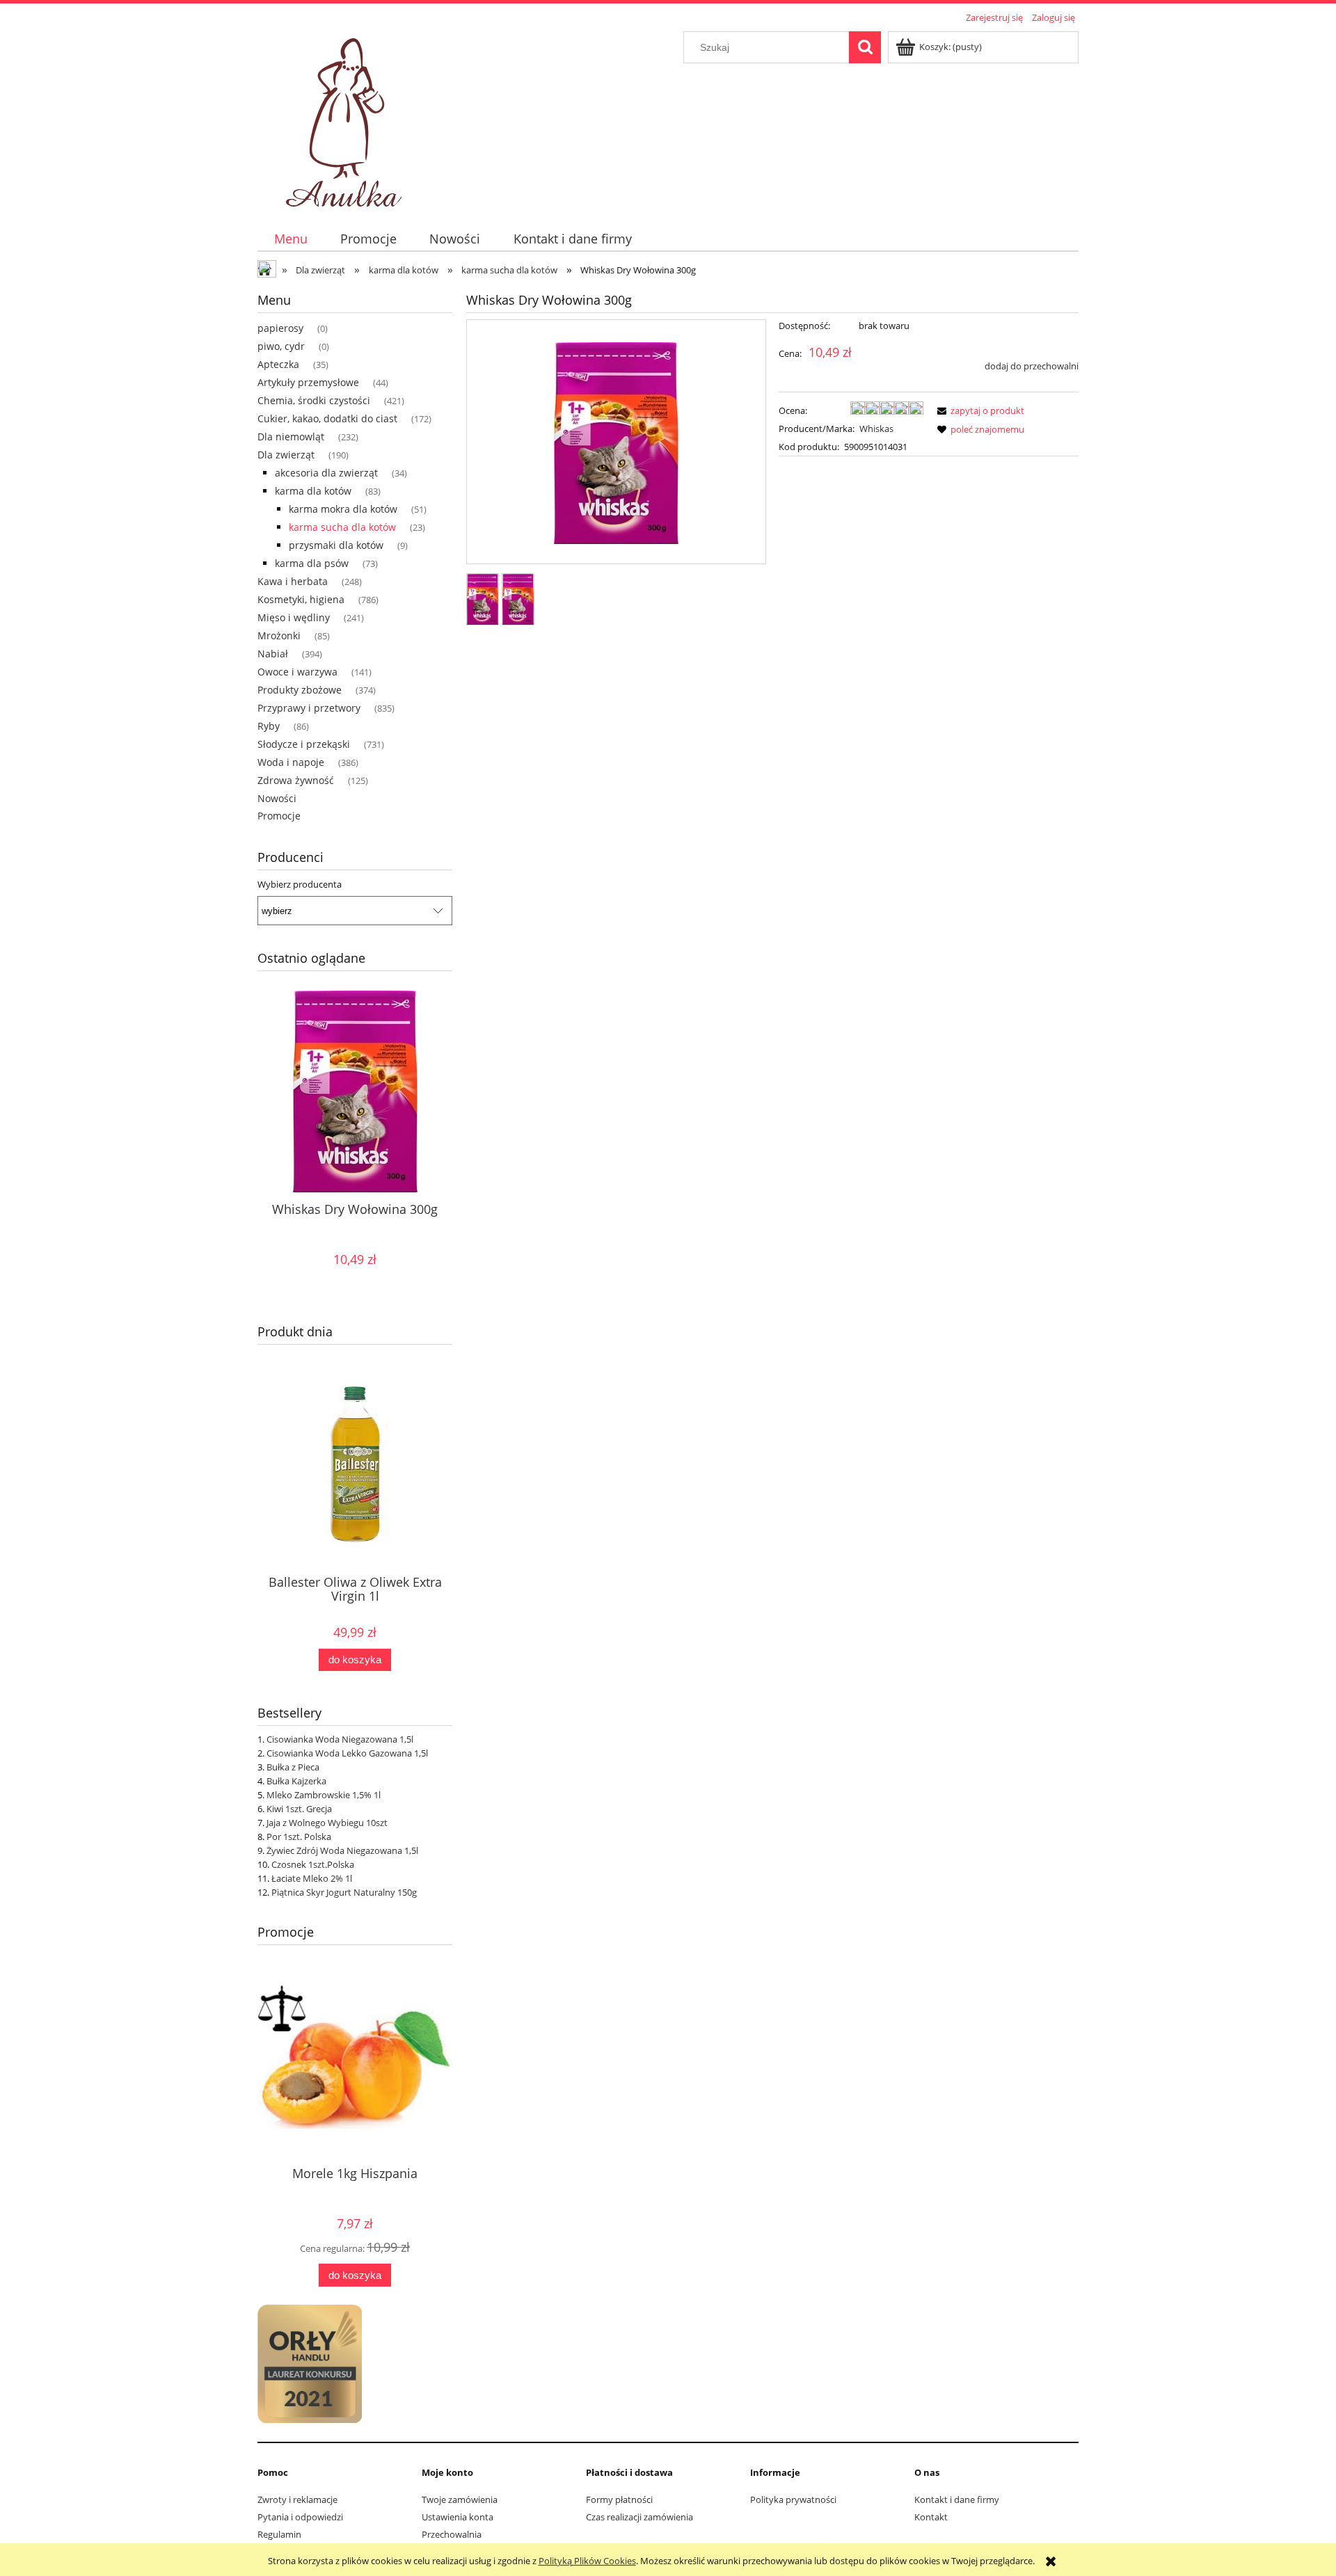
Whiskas (876, 429)
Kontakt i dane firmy (957, 2499)
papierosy (280, 328)
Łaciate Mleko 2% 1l (312, 1878)
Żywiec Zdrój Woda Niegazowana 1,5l (342, 1850)
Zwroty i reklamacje (297, 2499)
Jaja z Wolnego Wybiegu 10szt (327, 1823)
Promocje (279, 816)
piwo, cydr (281, 346)
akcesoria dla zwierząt (326, 473)
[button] (978, 410)
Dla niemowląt (291, 437)
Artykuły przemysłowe (308, 382)
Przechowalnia (452, 2534)
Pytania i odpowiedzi (300, 2517)
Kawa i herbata (293, 581)
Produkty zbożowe (300, 690)
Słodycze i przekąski (304, 744)
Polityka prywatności (793, 2499)
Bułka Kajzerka (296, 1781)
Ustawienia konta (458, 2517)
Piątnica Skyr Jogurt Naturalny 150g (344, 1892)
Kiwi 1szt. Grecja (299, 1809)
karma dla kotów (313, 491)
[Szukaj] (865, 47)
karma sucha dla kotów (342, 527)
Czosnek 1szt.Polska (313, 1864)
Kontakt (931, 2517)
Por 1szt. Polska (299, 1837)
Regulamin (279, 2534)
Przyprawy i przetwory (309, 708)
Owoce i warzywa (297, 672)
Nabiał (273, 654)
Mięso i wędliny (294, 617)
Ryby (269, 726)
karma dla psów (312, 563)
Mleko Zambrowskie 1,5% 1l (324, 1795)
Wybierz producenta (300, 884)
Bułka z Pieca (293, 1767)
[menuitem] (291, 239)
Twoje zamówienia (460, 2499)
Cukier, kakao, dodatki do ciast (327, 418)
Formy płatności (619, 2499)
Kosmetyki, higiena (301, 599)
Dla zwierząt (286, 455)
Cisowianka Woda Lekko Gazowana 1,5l (347, 1753)
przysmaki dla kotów (336, 545)
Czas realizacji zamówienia (639, 2517)
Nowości (277, 798)
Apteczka (278, 364)
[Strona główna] (347, 118)
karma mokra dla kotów (343, 509)
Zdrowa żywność (296, 780)
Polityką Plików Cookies (587, 2561)
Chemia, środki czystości (314, 400)
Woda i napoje (291, 762)
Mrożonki (279, 635)
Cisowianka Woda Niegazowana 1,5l (340, 1739)
